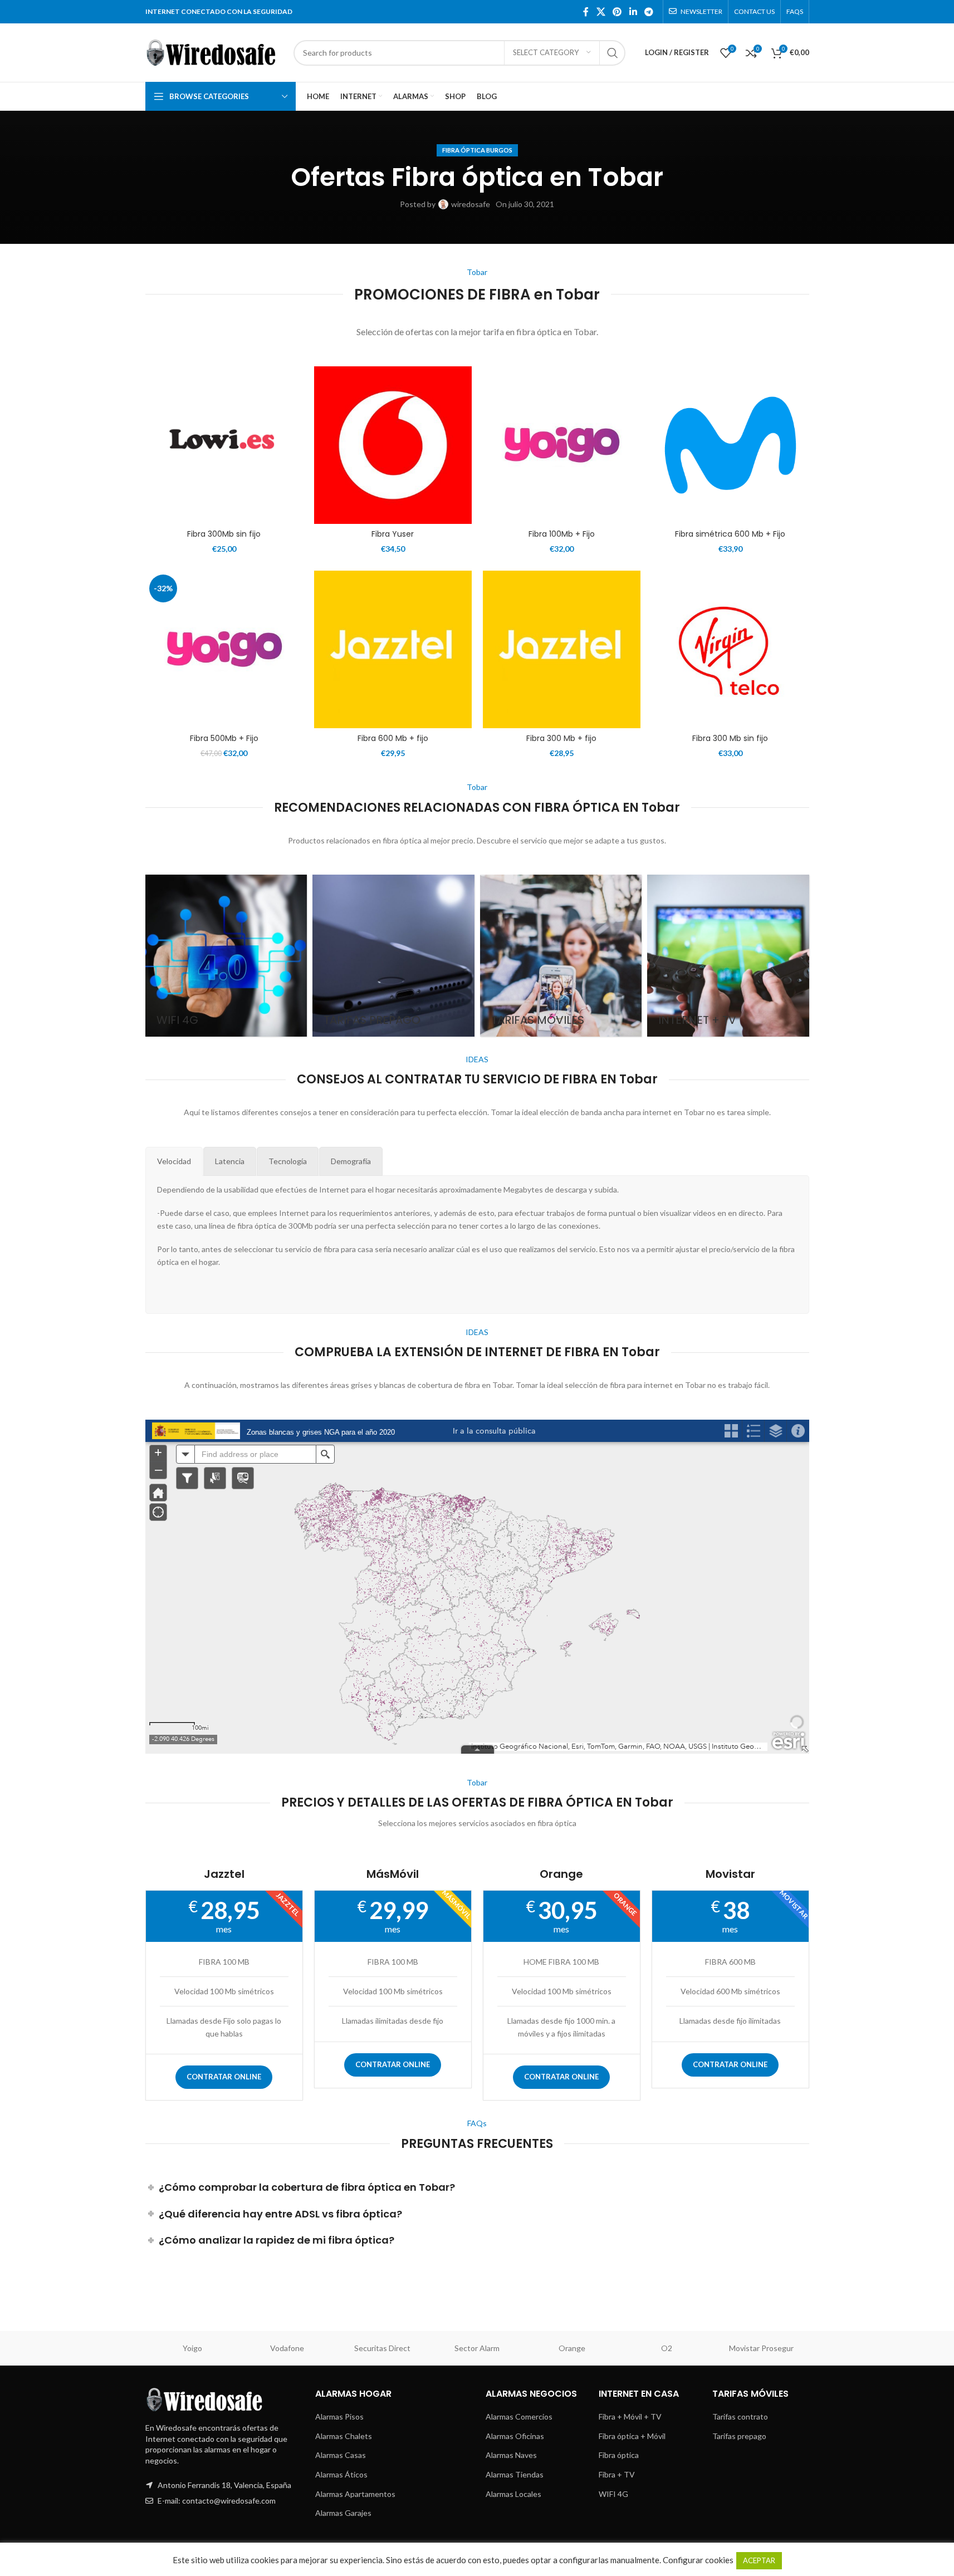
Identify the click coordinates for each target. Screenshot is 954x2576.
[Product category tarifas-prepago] (393, 956)
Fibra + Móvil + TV (630, 2416)
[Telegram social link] (649, 12)
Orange (572, 2348)
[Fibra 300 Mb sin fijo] (730, 649)
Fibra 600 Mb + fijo (393, 738)
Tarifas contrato (740, 2416)
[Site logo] (214, 51)
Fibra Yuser (393, 534)
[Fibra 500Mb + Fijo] (224, 649)
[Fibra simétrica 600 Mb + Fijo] (730, 445)
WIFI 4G (613, 2494)
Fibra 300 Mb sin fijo (730, 738)
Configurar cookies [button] (698, 2560)
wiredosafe (471, 204)
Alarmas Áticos (341, 2474)
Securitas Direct (382, 2348)
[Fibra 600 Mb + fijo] (393, 649)
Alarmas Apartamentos (355, 2494)
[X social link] (601, 12)
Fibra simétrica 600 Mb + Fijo (730, 534)
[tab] (174, 1161)
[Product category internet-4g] (226, 956)
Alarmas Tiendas (515, 2474)
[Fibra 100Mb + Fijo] (562, 445)
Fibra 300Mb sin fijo (224, 534)
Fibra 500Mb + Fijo (224, 738)
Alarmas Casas (341, 2455)
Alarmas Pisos (339, 2416)
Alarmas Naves (511, 2455)
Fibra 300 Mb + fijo (561, 738)
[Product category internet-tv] (728, 956)
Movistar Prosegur (761, 2348)
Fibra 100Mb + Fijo (562, 534)
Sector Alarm (477, 2348)
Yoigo (192, 2348)
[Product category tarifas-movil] (561, 956)
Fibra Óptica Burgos (477, 150)
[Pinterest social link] (617, 12)
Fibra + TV (617, 2474)
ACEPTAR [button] (759, 2560)
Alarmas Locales (513, 2494)
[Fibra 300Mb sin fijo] (224, 445)
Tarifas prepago (739, 2436)
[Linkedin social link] (633, 12)
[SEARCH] (613, 53)
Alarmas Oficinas (515, 2436)
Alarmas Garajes (343, 2513)
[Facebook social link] (586, 12)
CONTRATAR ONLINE (224, 2077)
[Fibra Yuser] (393, 445)
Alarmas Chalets (344, 2436)
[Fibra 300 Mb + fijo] (562, 649)
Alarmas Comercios (519, 2416)
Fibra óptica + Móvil (632, 2436)
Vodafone (287, 2348)
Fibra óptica (619, 2455)
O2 (667, 2348)
